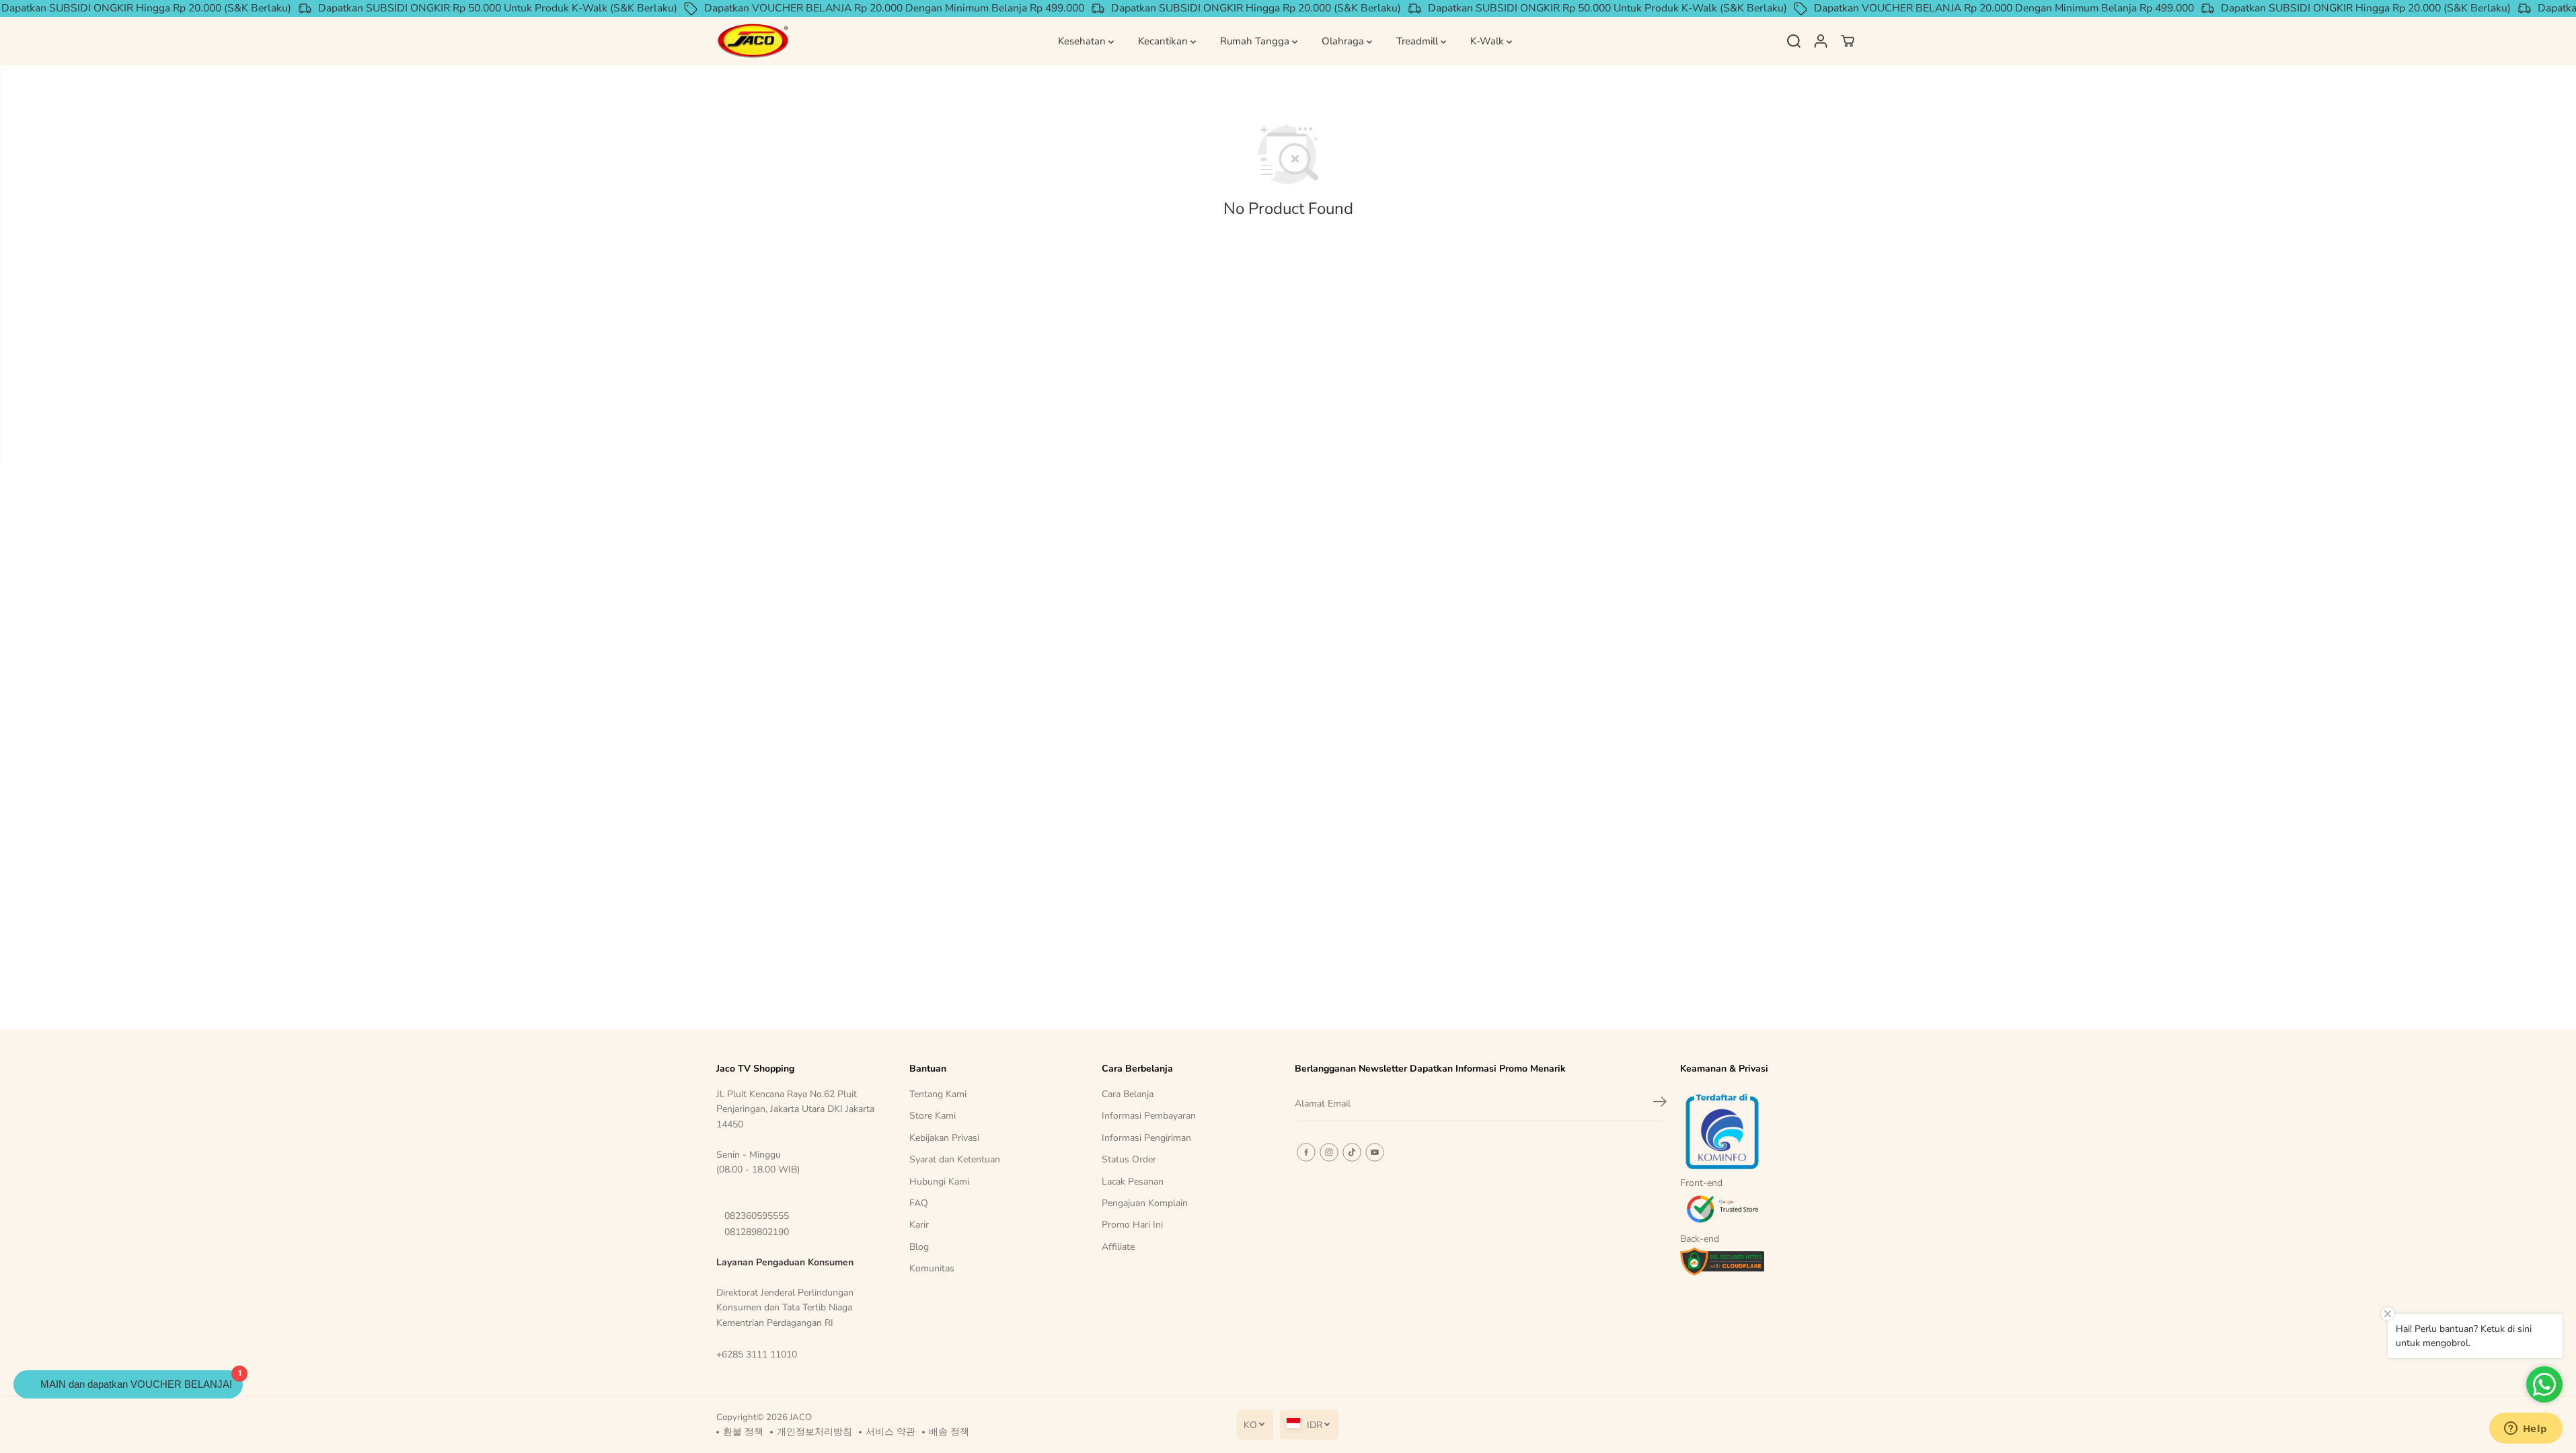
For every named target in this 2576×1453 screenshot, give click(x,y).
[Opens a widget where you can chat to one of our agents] (2526, 1429)
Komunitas (932, 1268)
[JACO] (753, 41)
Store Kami (933, 1116)
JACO (801, 1417)
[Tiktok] (1352, 1152)
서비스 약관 (891, 1432)
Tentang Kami (938, 1094)
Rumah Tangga (1256, 41)
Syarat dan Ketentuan (955, 1159)
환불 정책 (743, 1432)
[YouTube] (1375, 1152)
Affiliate (1118, 1247)
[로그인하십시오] (1821, 41)
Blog (919, 1247)
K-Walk (1488, 41)
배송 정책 (949, 1432)
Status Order (1129, 1159)
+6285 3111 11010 (757, 1354)
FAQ (919, 1203)
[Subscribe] (1660, 1104)
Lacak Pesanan (1133, 1182)
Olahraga (1344, 41)
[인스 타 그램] (1329, 1152)
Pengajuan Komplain (1145, 1203)
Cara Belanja (1128, 1094)
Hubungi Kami (939, 1182)
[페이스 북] (1306, 1152)
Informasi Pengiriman (1146, 1138)
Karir (919, 1225)
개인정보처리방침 (815, 1432)
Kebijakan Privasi (944, 1138)
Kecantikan (1164, 41)
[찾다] (1794, 41)
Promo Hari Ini (1132, 1225)
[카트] (1848, 41)
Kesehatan (1083, 41)
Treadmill (1418, 41)
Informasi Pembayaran (1149, 1116)
